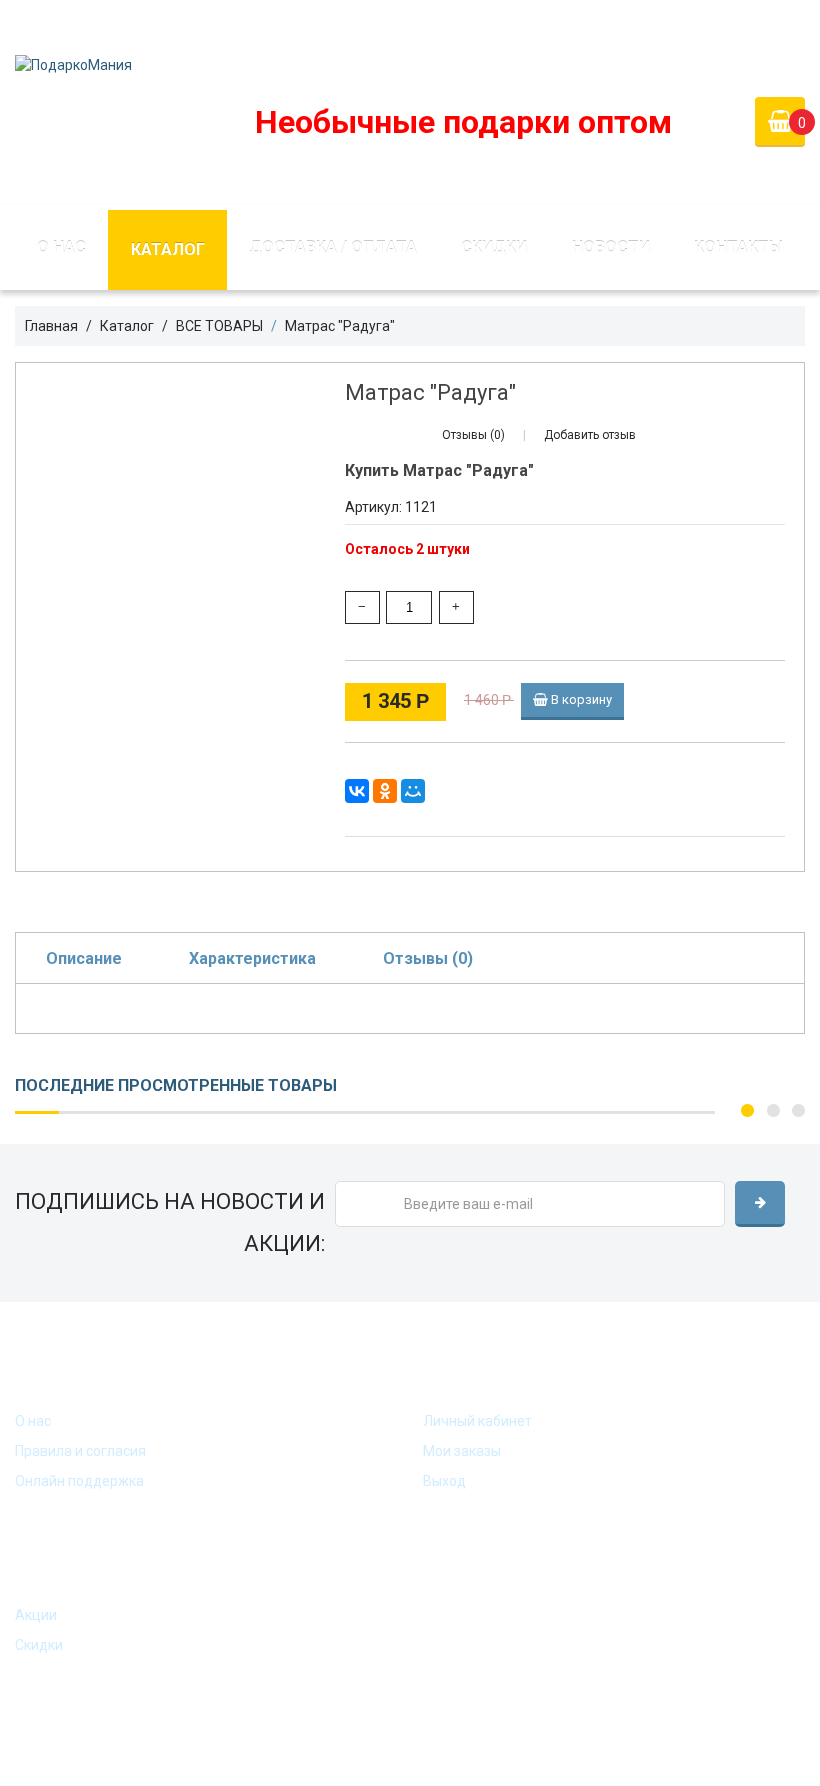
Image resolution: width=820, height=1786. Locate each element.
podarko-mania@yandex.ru (361, 24)
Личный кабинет (477, 1421)
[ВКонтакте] (357, 791)
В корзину (580, 699)
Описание (84, 958)
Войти (656, 24)
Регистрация (760, 24)
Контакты (738, 247)
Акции (36, 1615)
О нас (61, 247)
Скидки (494, 247)
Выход (444, 1481)
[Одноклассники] (385, 791)
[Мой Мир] (413, 791)
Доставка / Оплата (333, 247)
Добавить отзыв (590, 435)
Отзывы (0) (428, 958)
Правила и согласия (80, 1451)
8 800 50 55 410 (536, 24)
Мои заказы (462, 1451)
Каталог (168, 249)
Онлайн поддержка (79, 1481)
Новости (611, 247)
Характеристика (252, 958)
